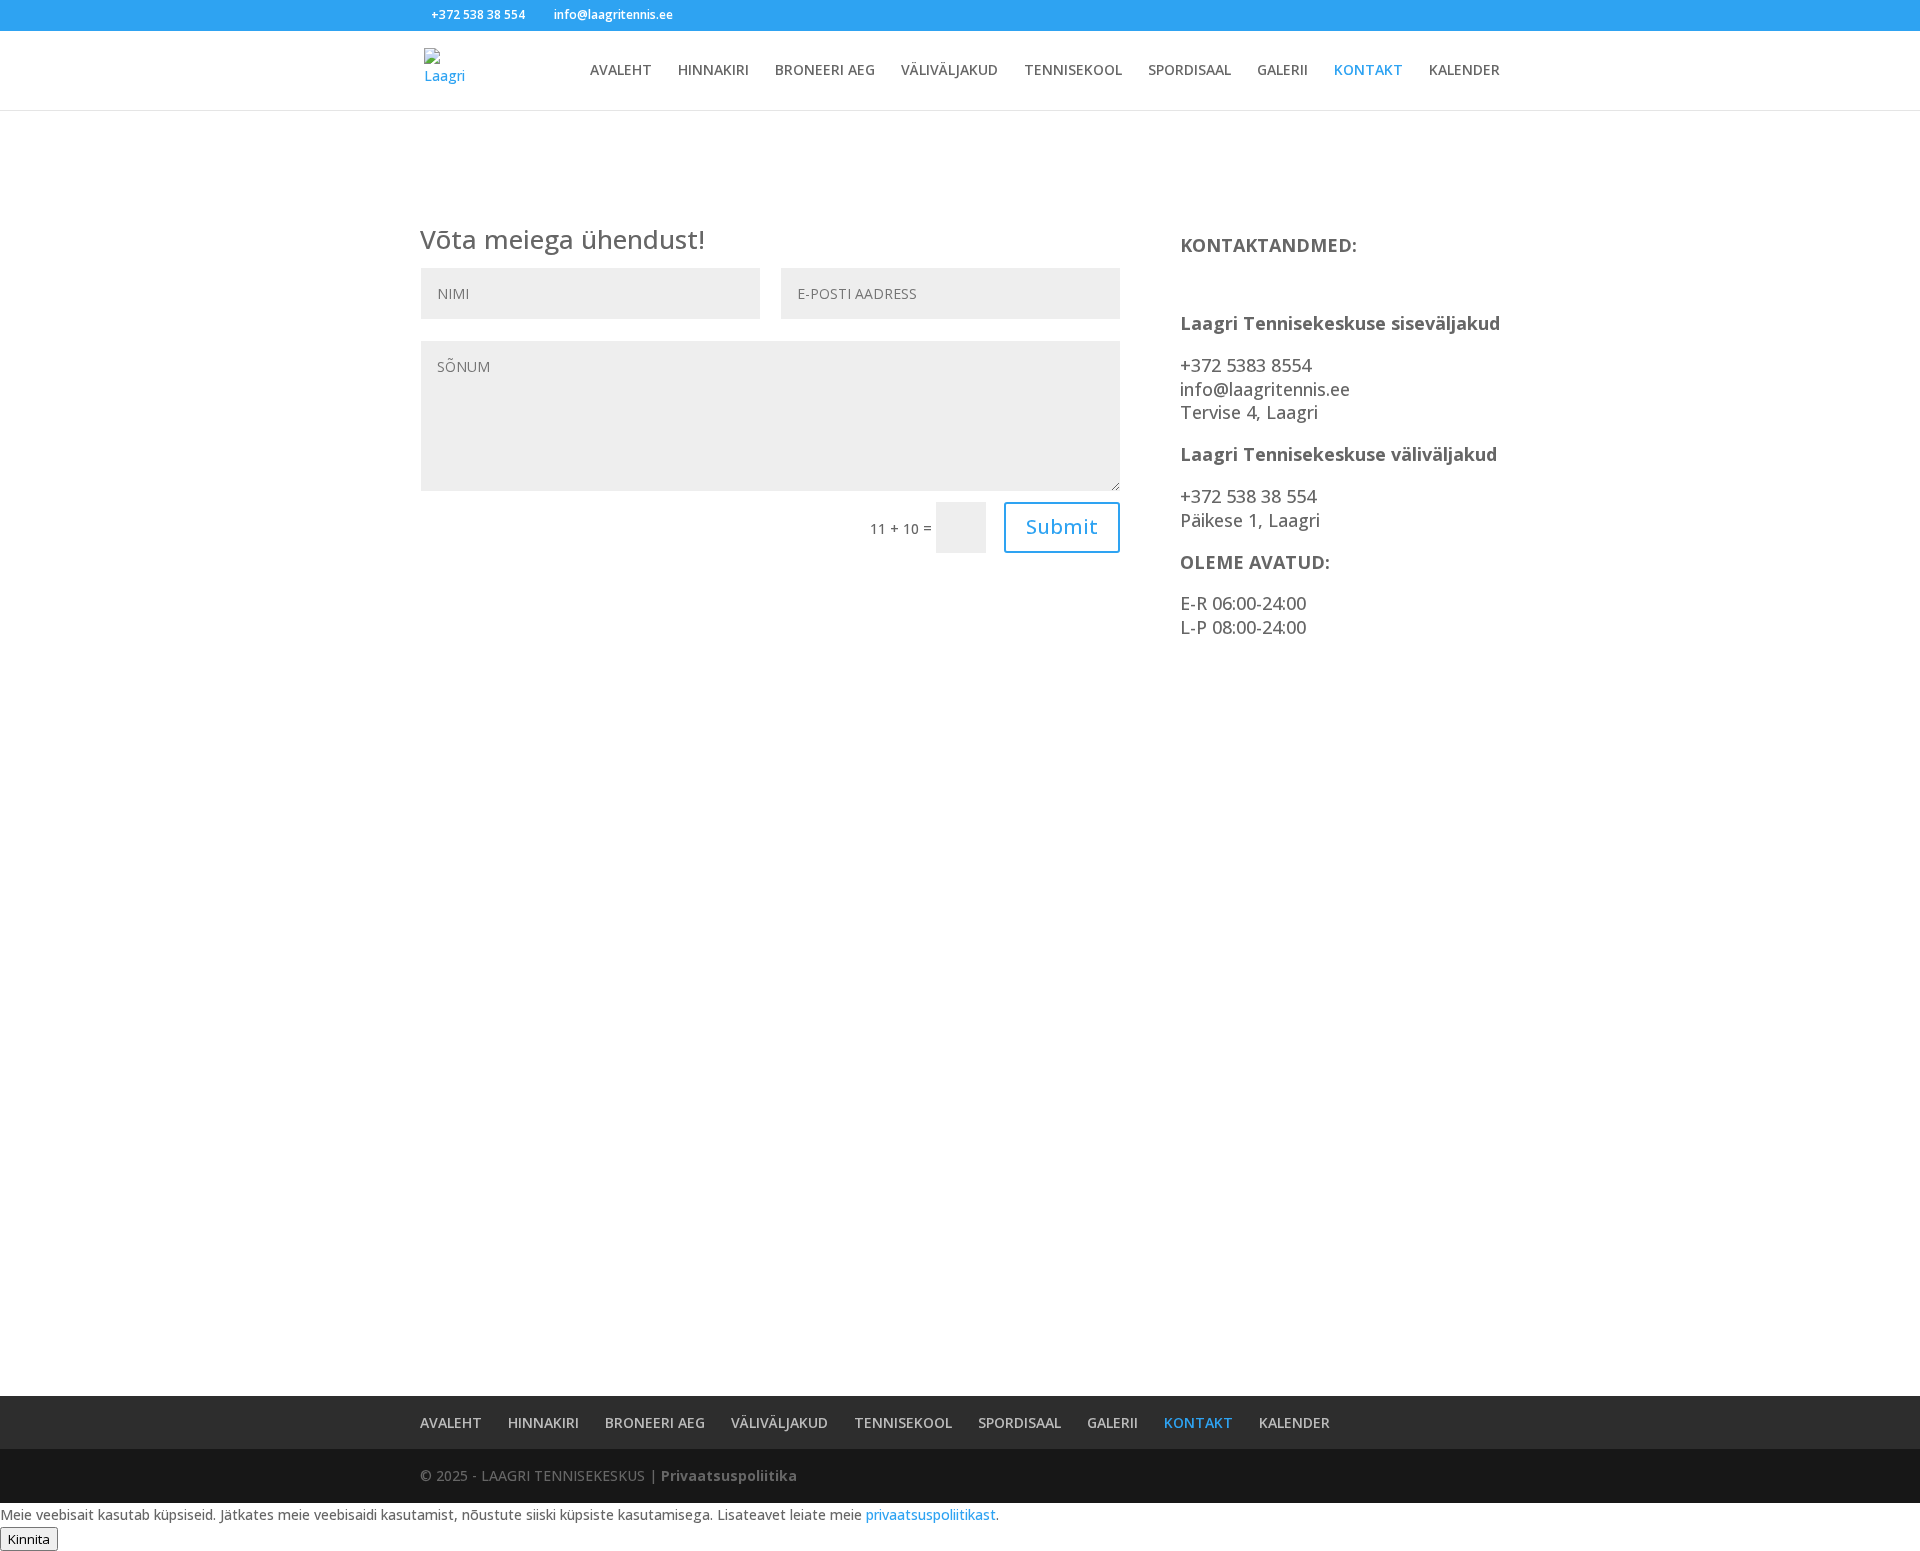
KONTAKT (1368, 71)
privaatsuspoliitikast (931, 1514)
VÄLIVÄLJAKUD (949, 71)
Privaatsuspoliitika (729, 1475)
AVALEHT (621, 71)
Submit (1062, 526)
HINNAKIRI (713, 71)
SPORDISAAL (1189, 71)
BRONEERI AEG (825, 71)
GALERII (1282, 71)
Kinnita (29, 1539)
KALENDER (1464, 71)
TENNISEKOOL (1073, 71)
